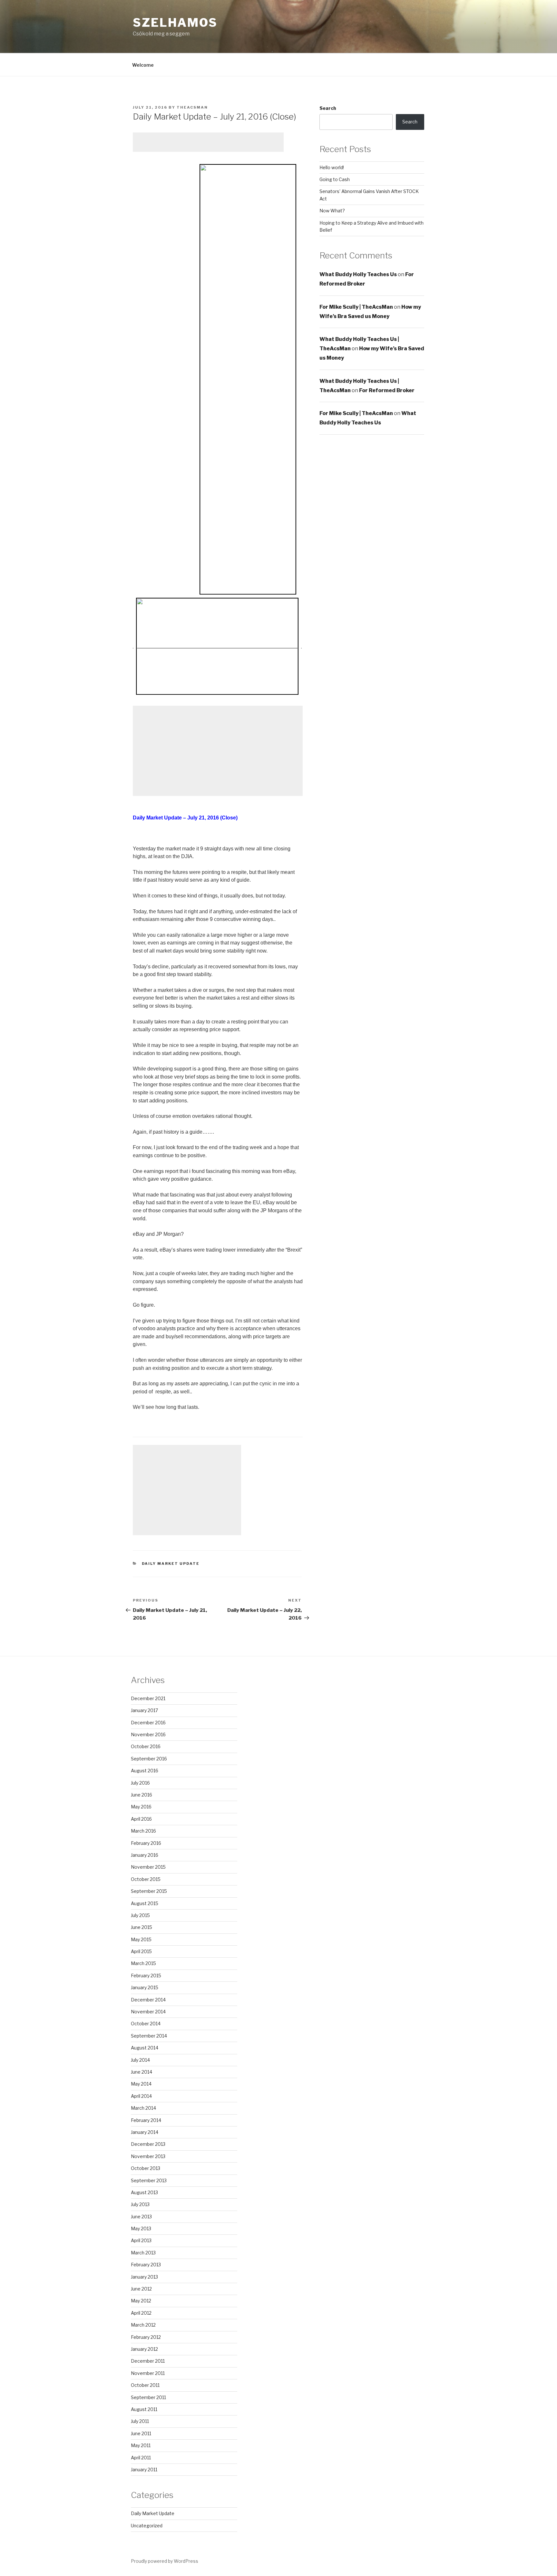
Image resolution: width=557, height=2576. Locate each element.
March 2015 (143, 1963)
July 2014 (140, 2060)
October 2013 (146, 2168)
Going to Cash (335, 179)
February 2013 (146, 2265)
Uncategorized (147, 2526)
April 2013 (141, 2240)
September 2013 (149, 2180)
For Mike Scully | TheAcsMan (356, 307)
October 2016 (146, 1746)
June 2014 (142, 2072)
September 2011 (148, 2397)
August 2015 (145, 1903)
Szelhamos (175, 23)
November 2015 (148, 1867)
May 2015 (141, 1939)
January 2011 (144, 2469)
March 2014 (143, 2108)
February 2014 (146, 2120)
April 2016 (141, 1819)
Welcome (143, 65)
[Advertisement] (208, 142)
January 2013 (144, 2277)
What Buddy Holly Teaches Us (358, 274)
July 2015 (140, 1915)
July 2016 (140, 1783)
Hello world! (332, 167)
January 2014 (145, 2132)
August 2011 (144, 2409)
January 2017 (144, 1710)
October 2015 (146, 1879)
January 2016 (145, 1855)
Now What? (332, 211)
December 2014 (148, 2000)
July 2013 (140, 2204)
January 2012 (144, 2349)
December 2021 (148, 1698)
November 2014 (148, 2012)
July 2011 (140, 2421)
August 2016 (145, 1771)
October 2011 (145, 2385)
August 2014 (145, 2048)
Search (328, 108)
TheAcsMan (192, 107)
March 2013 (143, 2253)
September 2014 (149, 2036)
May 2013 (141, 2228)
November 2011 (148, 2373)
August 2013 (144, 2192)
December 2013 (148, 2144)
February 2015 (146, 1976)
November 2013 (148, 2156)
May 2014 (141, 2084)
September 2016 (149, 1759)
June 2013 (141, 2217)
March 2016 (143, 1831)
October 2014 (146, 2024)
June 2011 (141, 2433)
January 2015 (145, 1987)
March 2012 (143, 2325)
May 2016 (141, 1807)
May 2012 (141, 2301)
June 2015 (142, 1927)
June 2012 (141, 2289)
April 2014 (141, 2096)
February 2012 (146, 2337)
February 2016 (146, 1843)
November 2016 (148, 1734)
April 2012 (141, 2313)
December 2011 (148, 2361)
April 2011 (141, 2458)
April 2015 (141, 1951)
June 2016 (142, 1795)
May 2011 (141, 2445)
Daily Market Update (171, 1564)
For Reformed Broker (387, 390)
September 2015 (149, 1891)
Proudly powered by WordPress (165, 2561)
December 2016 (148, 1723)
